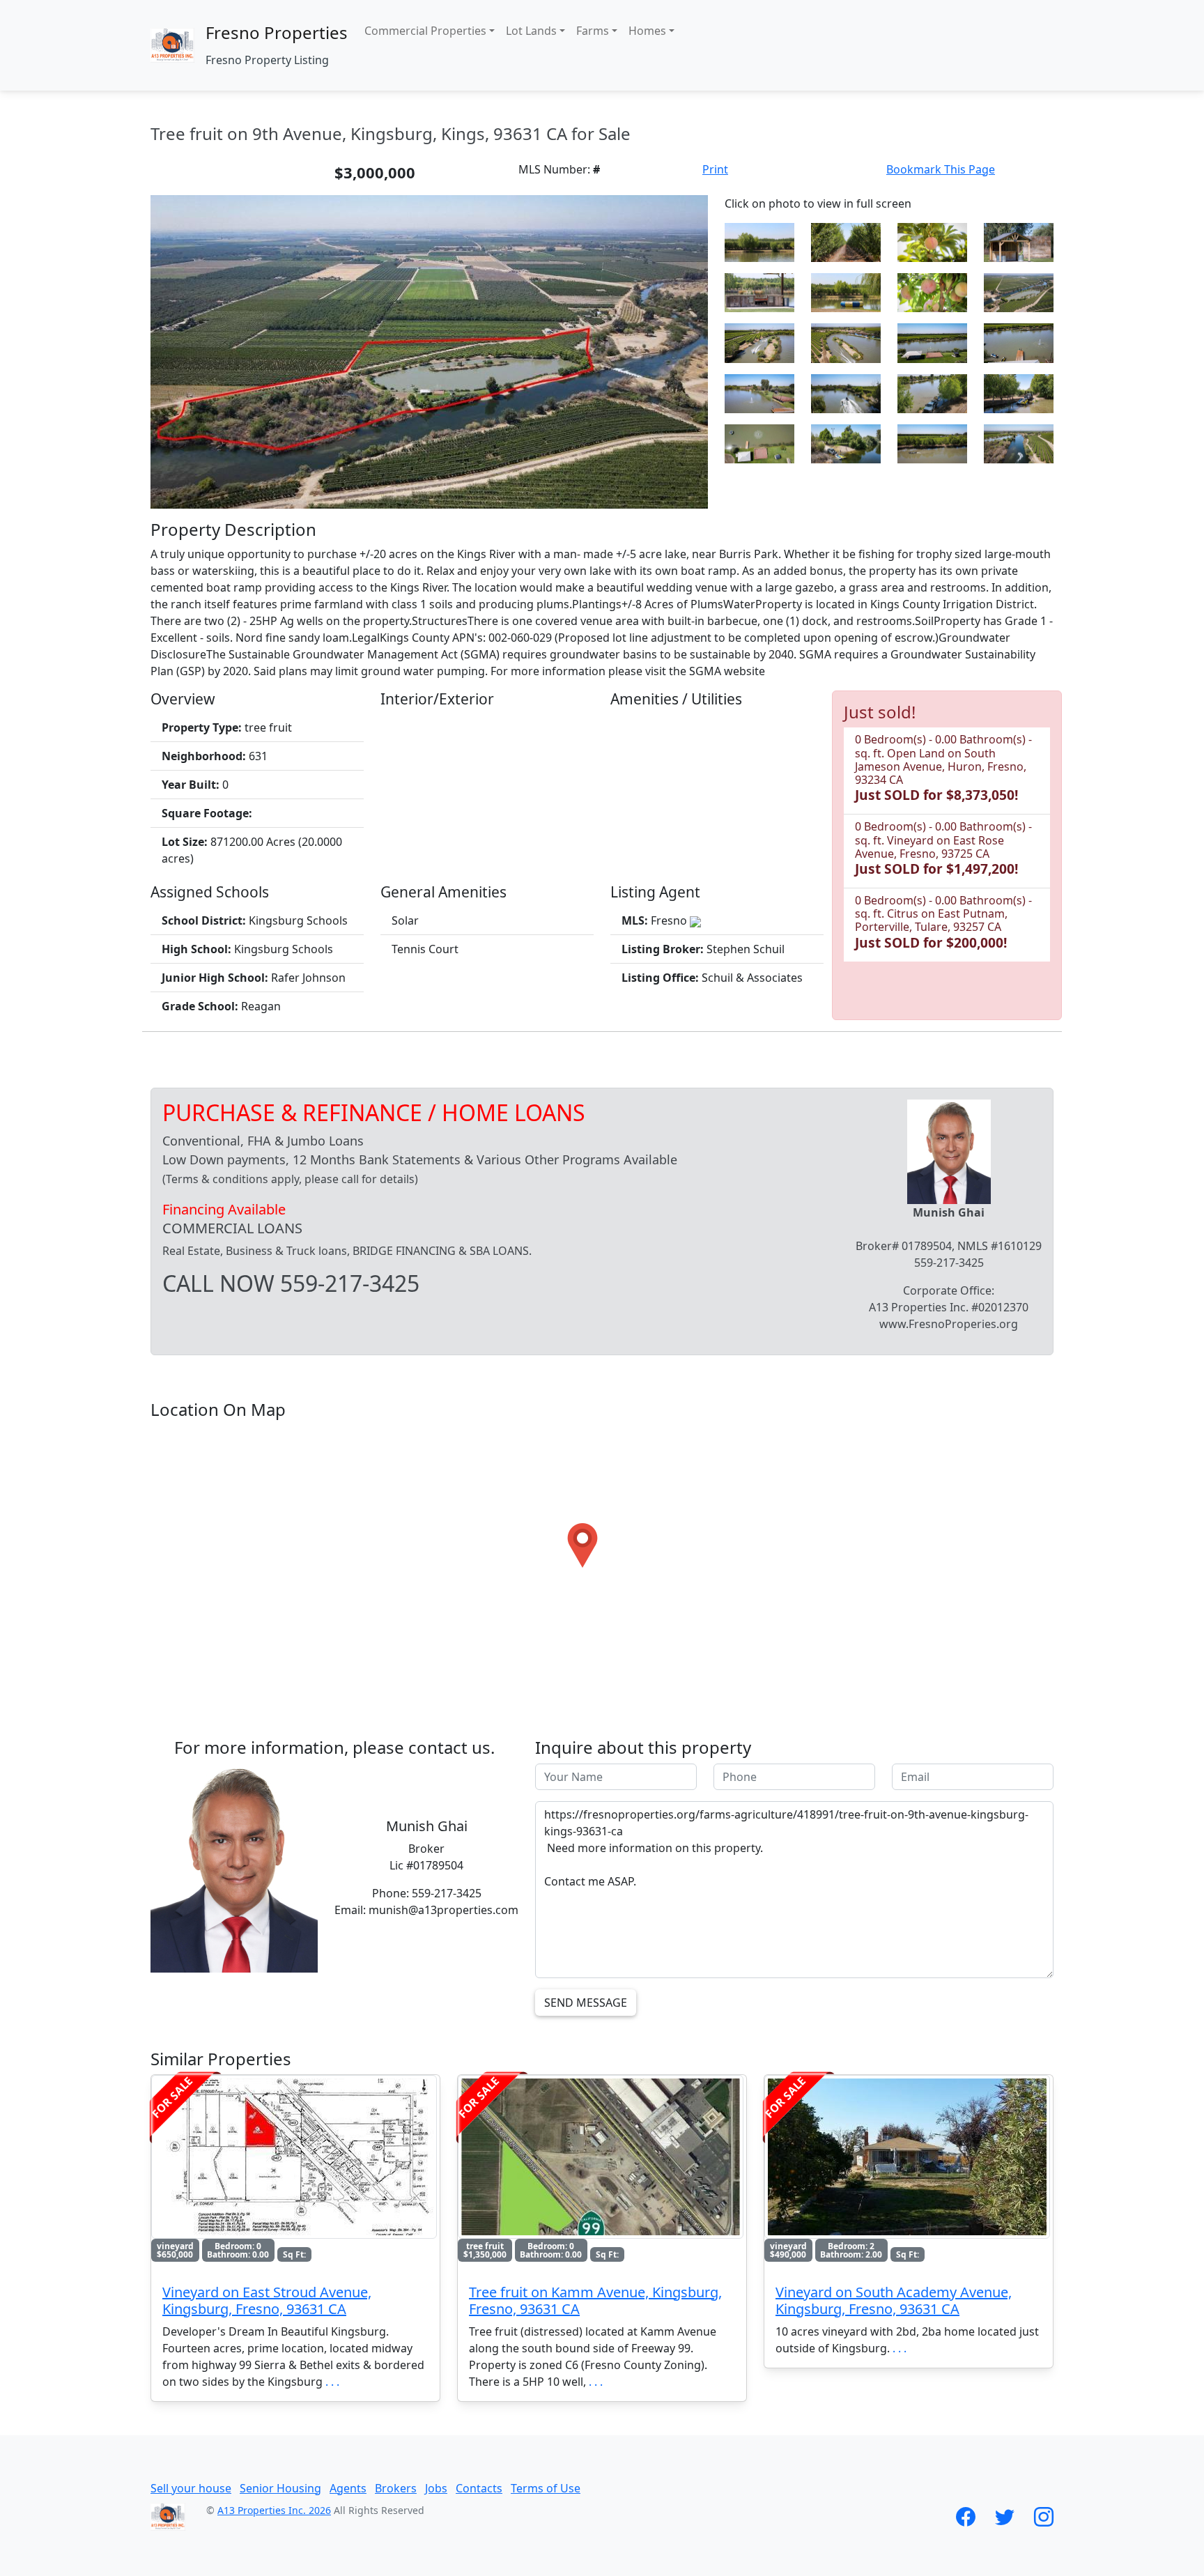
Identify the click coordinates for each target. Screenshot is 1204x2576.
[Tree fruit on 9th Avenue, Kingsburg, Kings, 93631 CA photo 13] (1019, 342)
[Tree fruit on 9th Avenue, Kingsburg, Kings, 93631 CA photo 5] (1019, 241)
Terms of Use (546, 2488)
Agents (348, 2488)
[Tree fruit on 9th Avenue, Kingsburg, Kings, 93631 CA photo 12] (932, 342)
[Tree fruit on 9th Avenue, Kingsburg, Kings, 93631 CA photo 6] (759, 291)
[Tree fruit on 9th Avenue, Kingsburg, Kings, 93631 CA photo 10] (759, 342)
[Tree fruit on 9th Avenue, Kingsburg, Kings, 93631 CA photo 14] (759, 392)
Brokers (396, 2488)
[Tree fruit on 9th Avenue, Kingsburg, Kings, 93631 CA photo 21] (1019, 442)
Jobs (436, 2488)
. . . (332, 2382)
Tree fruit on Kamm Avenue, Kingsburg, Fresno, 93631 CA (595, 2300)
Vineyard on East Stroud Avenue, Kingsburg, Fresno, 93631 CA (267, 2300)
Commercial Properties (425, 31)
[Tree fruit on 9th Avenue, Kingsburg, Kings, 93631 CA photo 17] (1019, 392)
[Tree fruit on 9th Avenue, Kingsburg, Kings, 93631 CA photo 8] (932, 291)
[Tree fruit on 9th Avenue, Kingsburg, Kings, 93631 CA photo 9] (1019, 291)
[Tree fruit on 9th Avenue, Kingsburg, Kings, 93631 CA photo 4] (932, 241)
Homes (647, 31)
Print (715, 169)
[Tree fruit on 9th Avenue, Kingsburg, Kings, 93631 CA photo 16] (932, 392)
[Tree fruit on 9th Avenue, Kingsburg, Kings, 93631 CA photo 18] (759, 442)
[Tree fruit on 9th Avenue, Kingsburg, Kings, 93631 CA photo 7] (846, 291)
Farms (593, 31)
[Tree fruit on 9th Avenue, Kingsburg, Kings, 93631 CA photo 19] (846, 442)
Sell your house (191, 2488)
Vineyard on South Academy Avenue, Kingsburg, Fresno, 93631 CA (894, 2300)
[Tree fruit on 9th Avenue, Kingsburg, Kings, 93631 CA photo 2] (759, 241)
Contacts (479, 2488)
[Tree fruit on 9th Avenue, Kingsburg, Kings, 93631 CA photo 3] (846, 241)
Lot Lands (531, 31)
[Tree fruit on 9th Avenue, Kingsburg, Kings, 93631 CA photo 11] (846, 342)
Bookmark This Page (941, 169)
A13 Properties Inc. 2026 (274, 2510)
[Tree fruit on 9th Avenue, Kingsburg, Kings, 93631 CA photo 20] (932, 442)
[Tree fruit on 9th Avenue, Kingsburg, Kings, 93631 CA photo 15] (846, 392)
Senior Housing (280, 2488)
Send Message (586, 2003)
